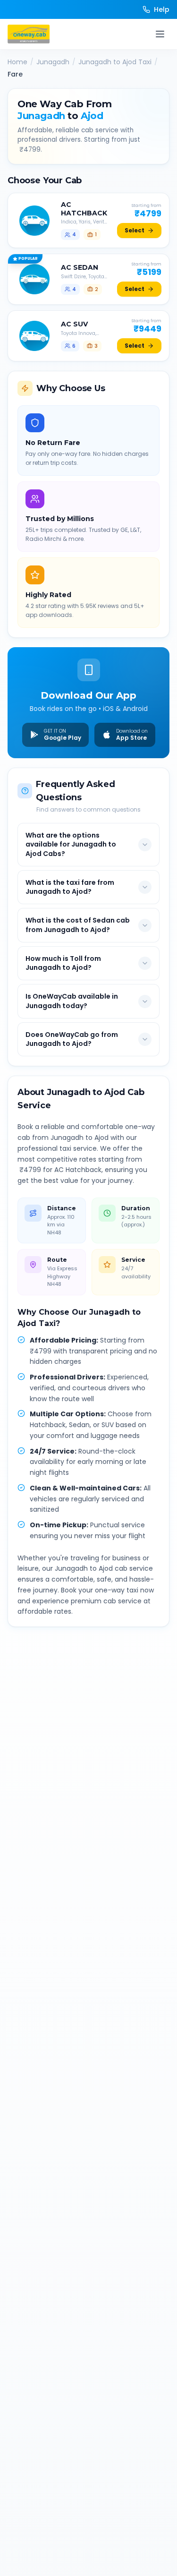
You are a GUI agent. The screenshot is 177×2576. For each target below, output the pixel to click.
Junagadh (53, 62)
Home (17, 62)
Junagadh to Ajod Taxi (115, 62)
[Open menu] (160, 34)
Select (135, 230)
